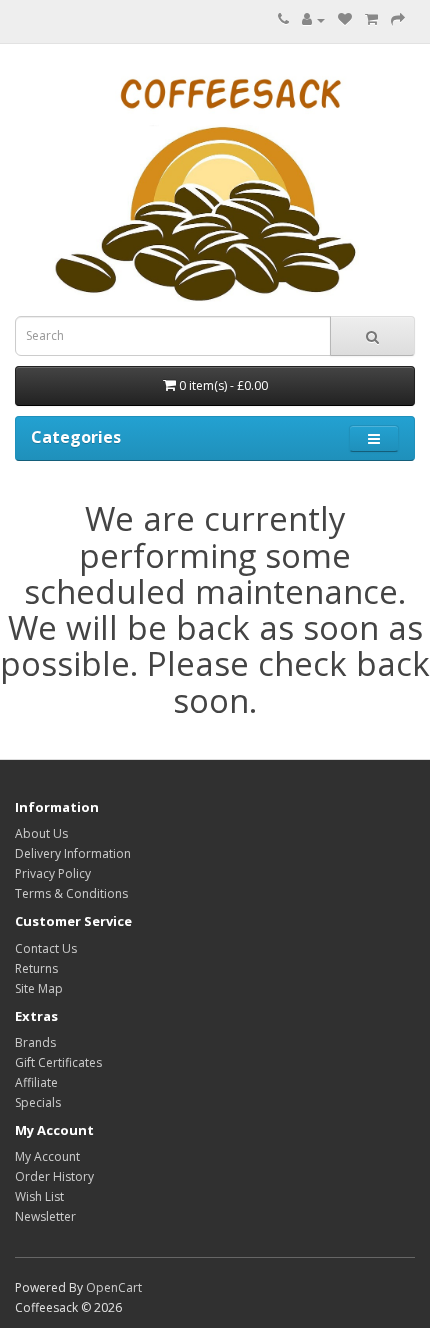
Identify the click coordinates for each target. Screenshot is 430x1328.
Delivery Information (73, 853)
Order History (54, 1176)
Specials (38, 1102)
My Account (47, 1156)
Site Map (39, 988)
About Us (41, 833)
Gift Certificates (58, 1062)
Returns (36, 968)
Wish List (39, 1196)
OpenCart (114, 1287)
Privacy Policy (53, 873)
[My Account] (313, 19)
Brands (35, 1042)
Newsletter (45, 1216)
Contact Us (46, 948)
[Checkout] (398, 19)
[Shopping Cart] (371, 19)
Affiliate (36, 1082)
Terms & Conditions (71, 893)
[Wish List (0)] (345, 19)
